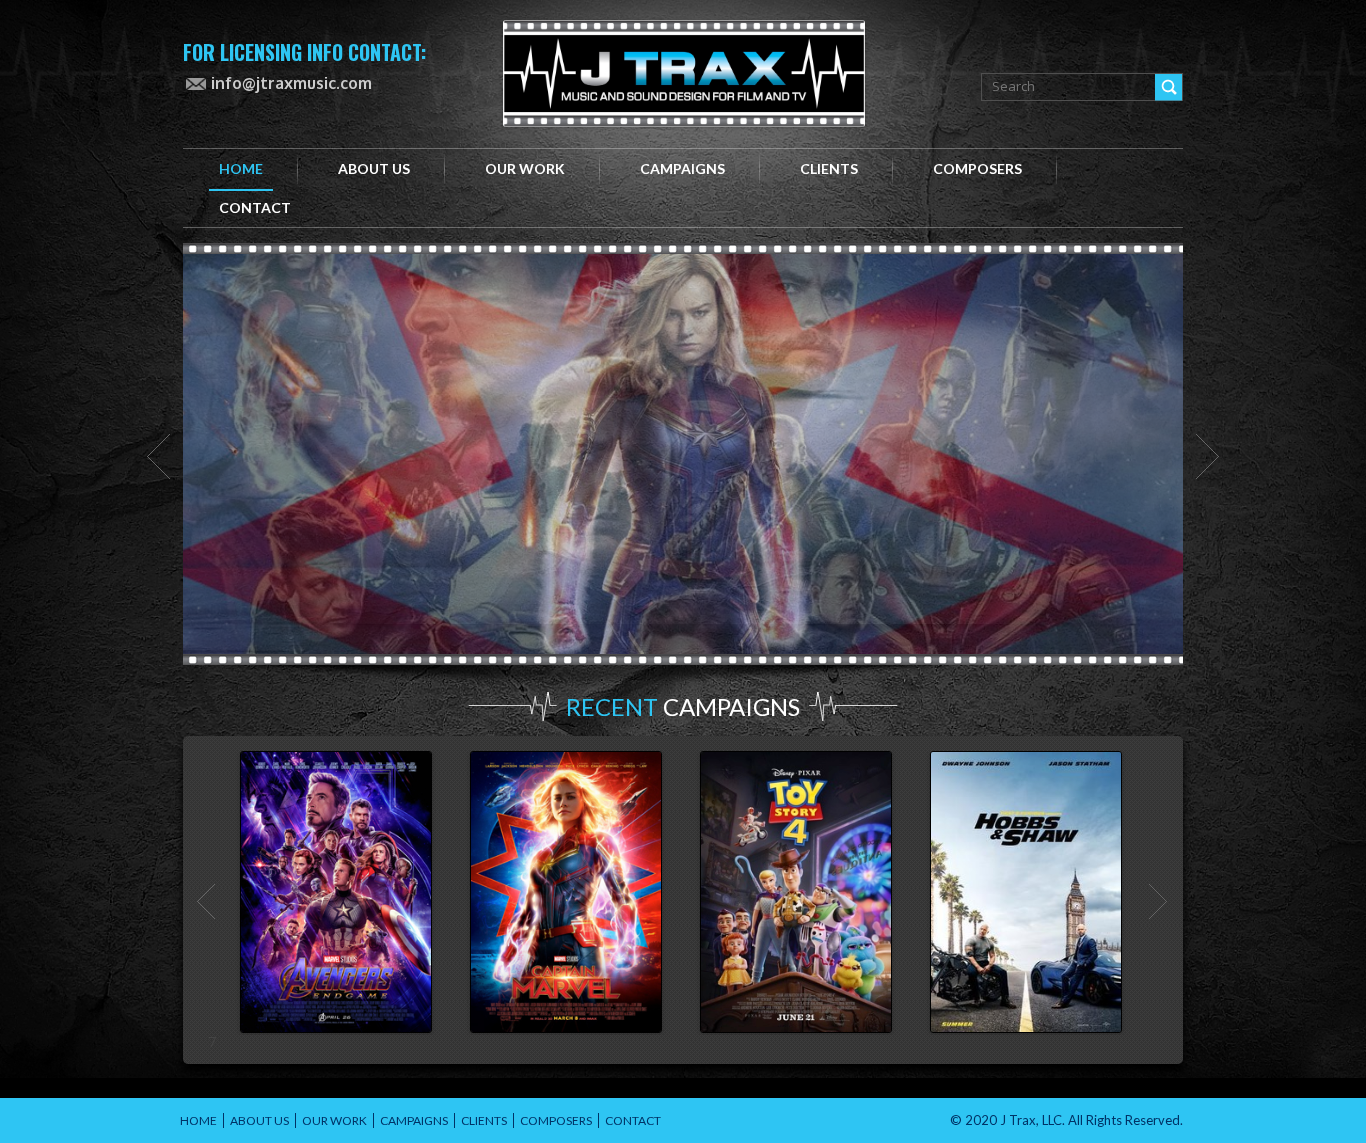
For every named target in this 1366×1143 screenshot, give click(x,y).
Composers (977, 168)
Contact (633, 1120)
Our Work (525, 168)
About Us (259, 1120)
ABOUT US (374, 168)
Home (241, 168)
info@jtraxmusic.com (291, 83)
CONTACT (255, 207)
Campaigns (682, 168)
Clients (829, 168)
